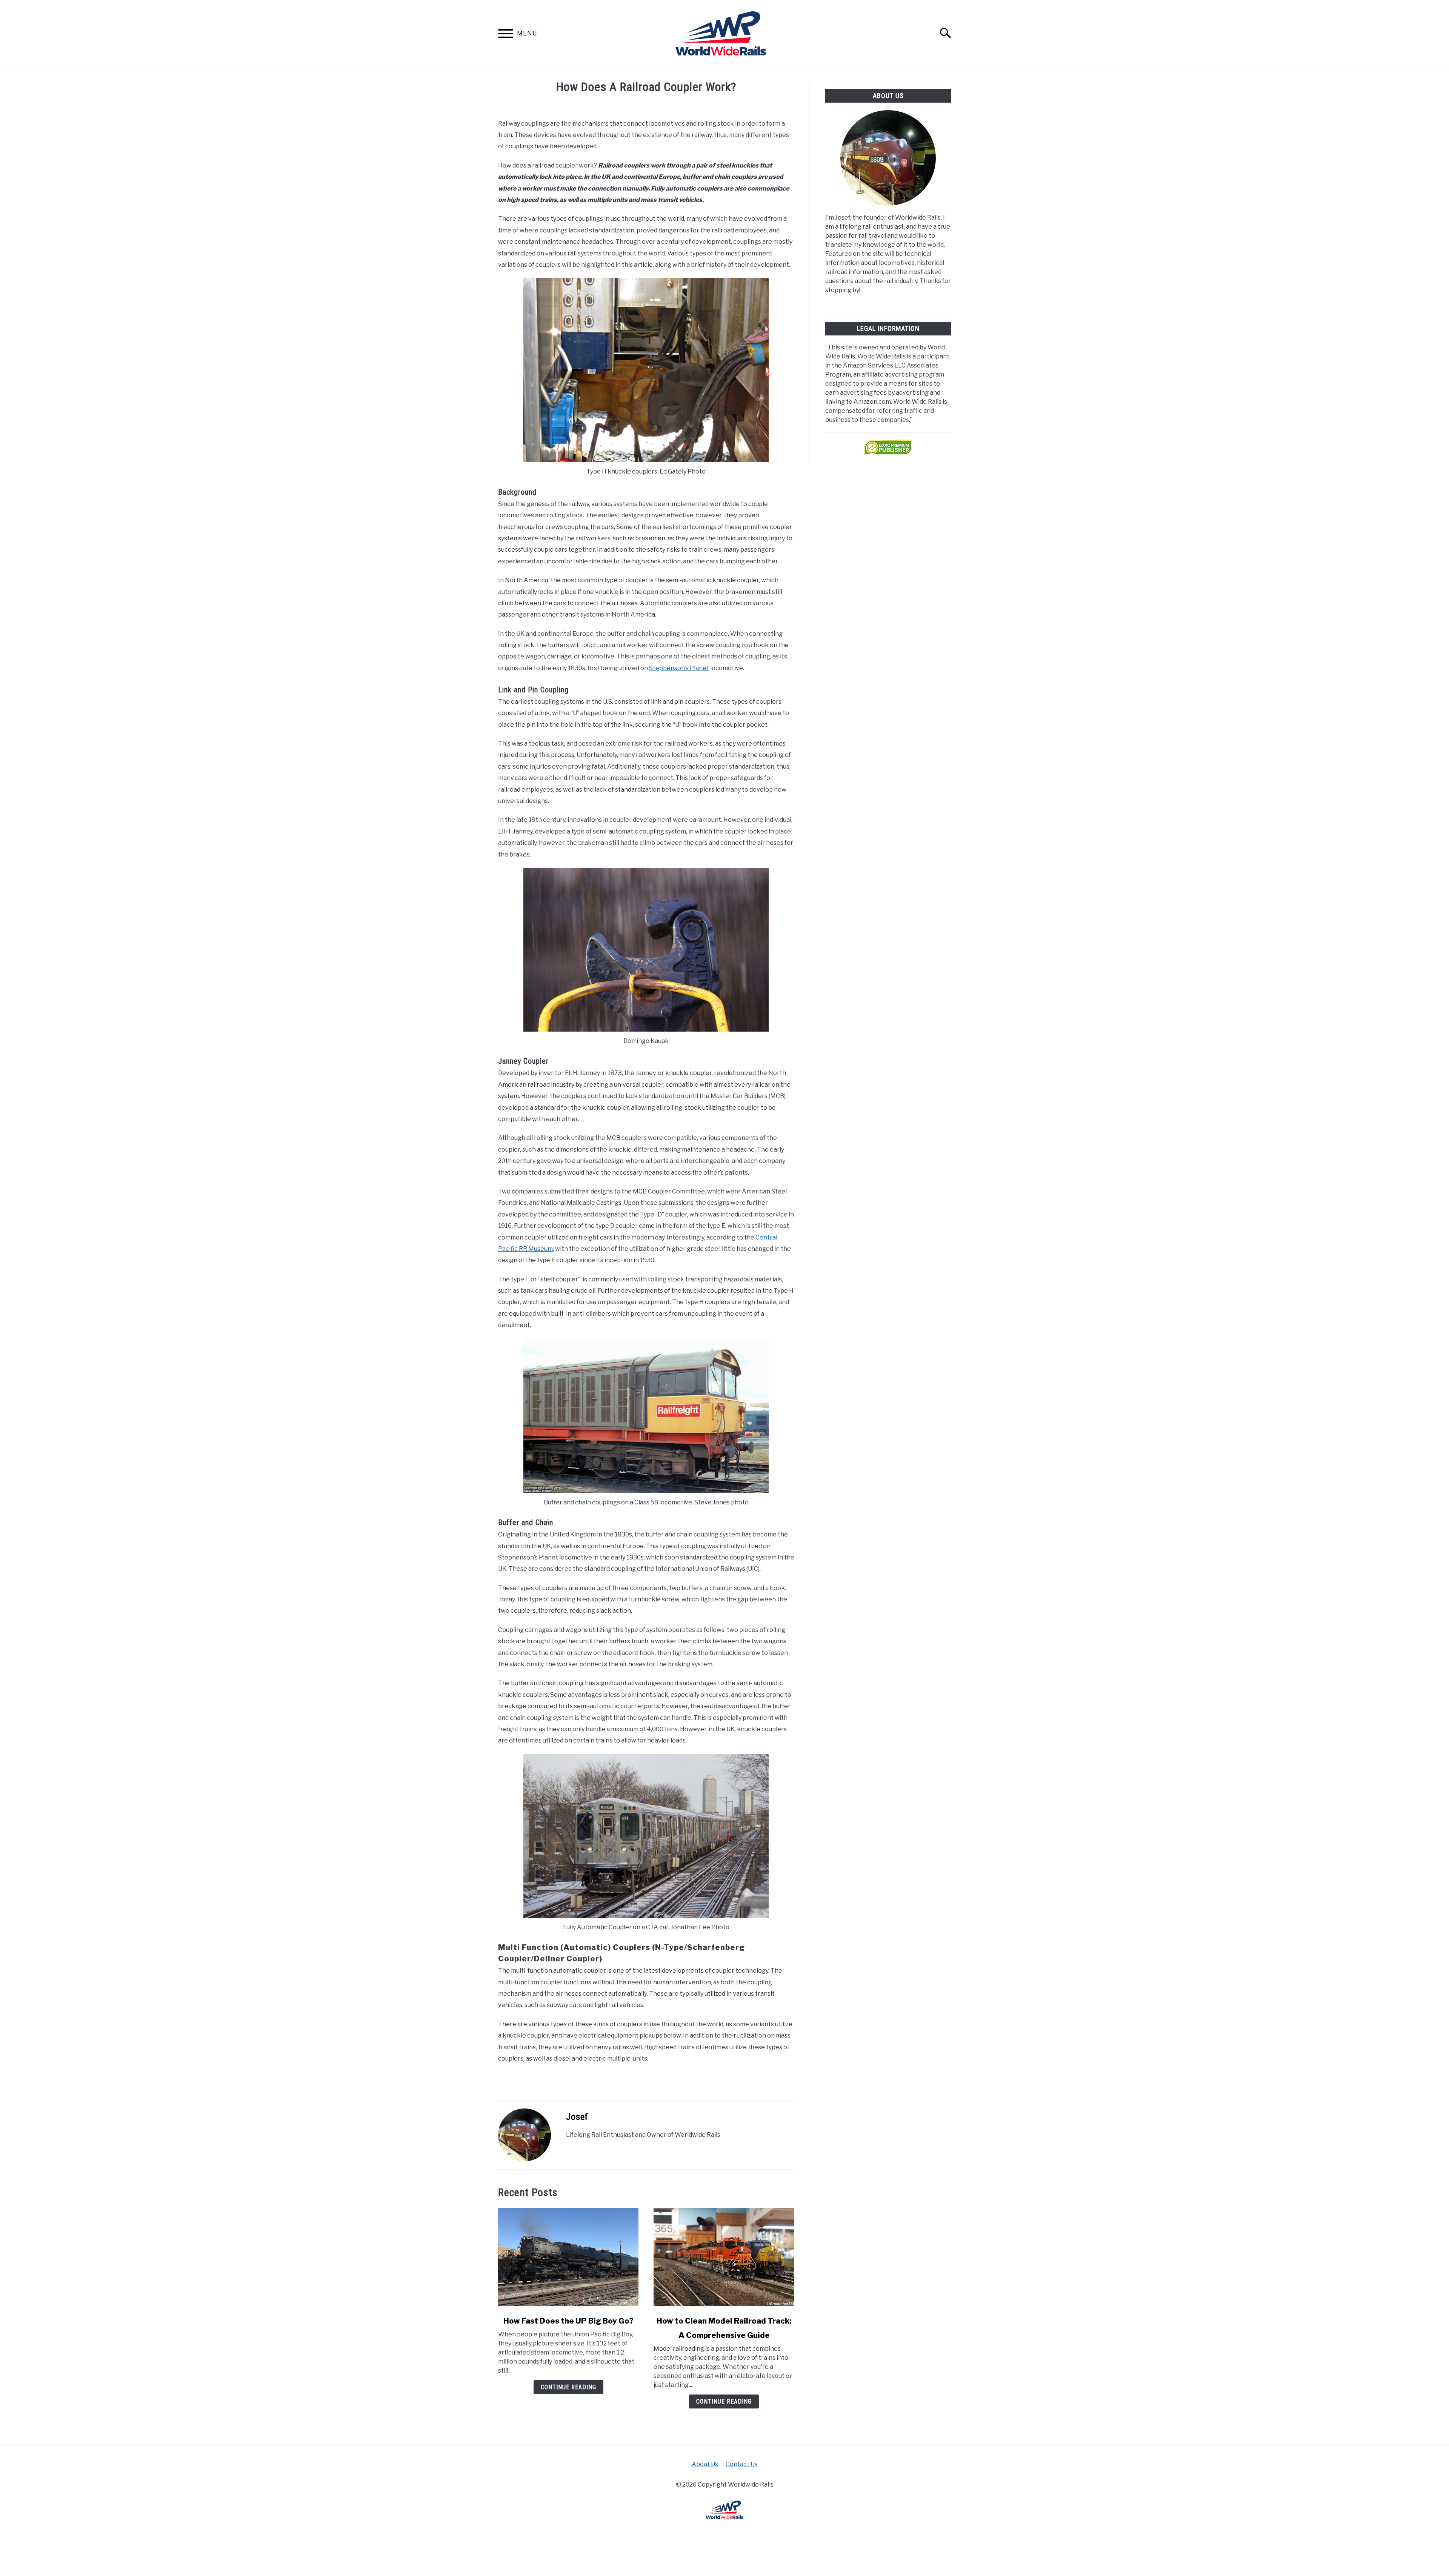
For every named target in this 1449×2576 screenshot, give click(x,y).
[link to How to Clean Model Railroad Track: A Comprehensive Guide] (724, 2257)
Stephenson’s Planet (679, 668)
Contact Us (742, 2464)
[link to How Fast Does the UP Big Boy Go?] (568, 2257)
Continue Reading (568, 2387)
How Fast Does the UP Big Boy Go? (568, 2321)
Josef (577, 2117)
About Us (705, 2464)
